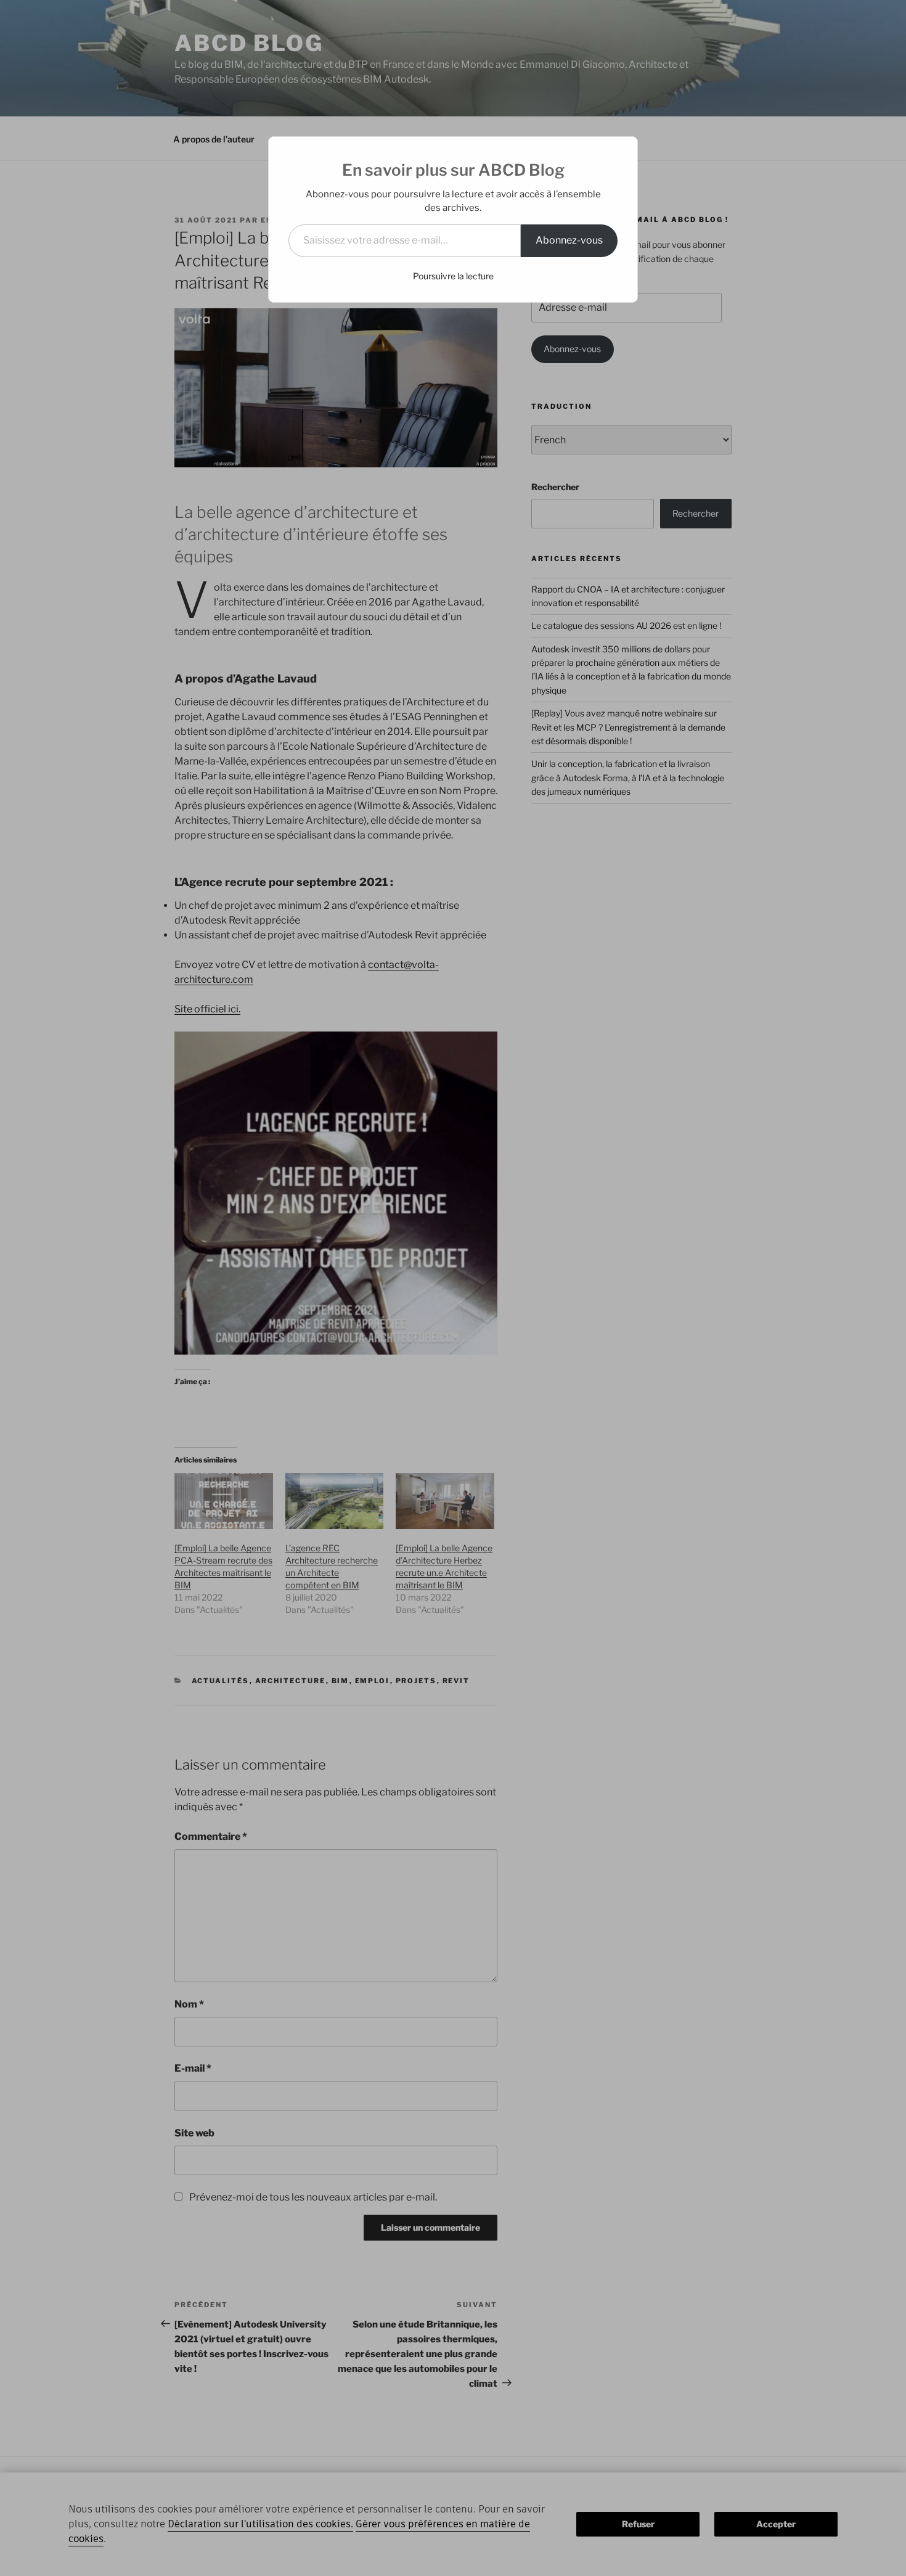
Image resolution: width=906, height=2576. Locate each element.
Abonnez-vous (569, 240)
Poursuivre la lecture (453, 276)
